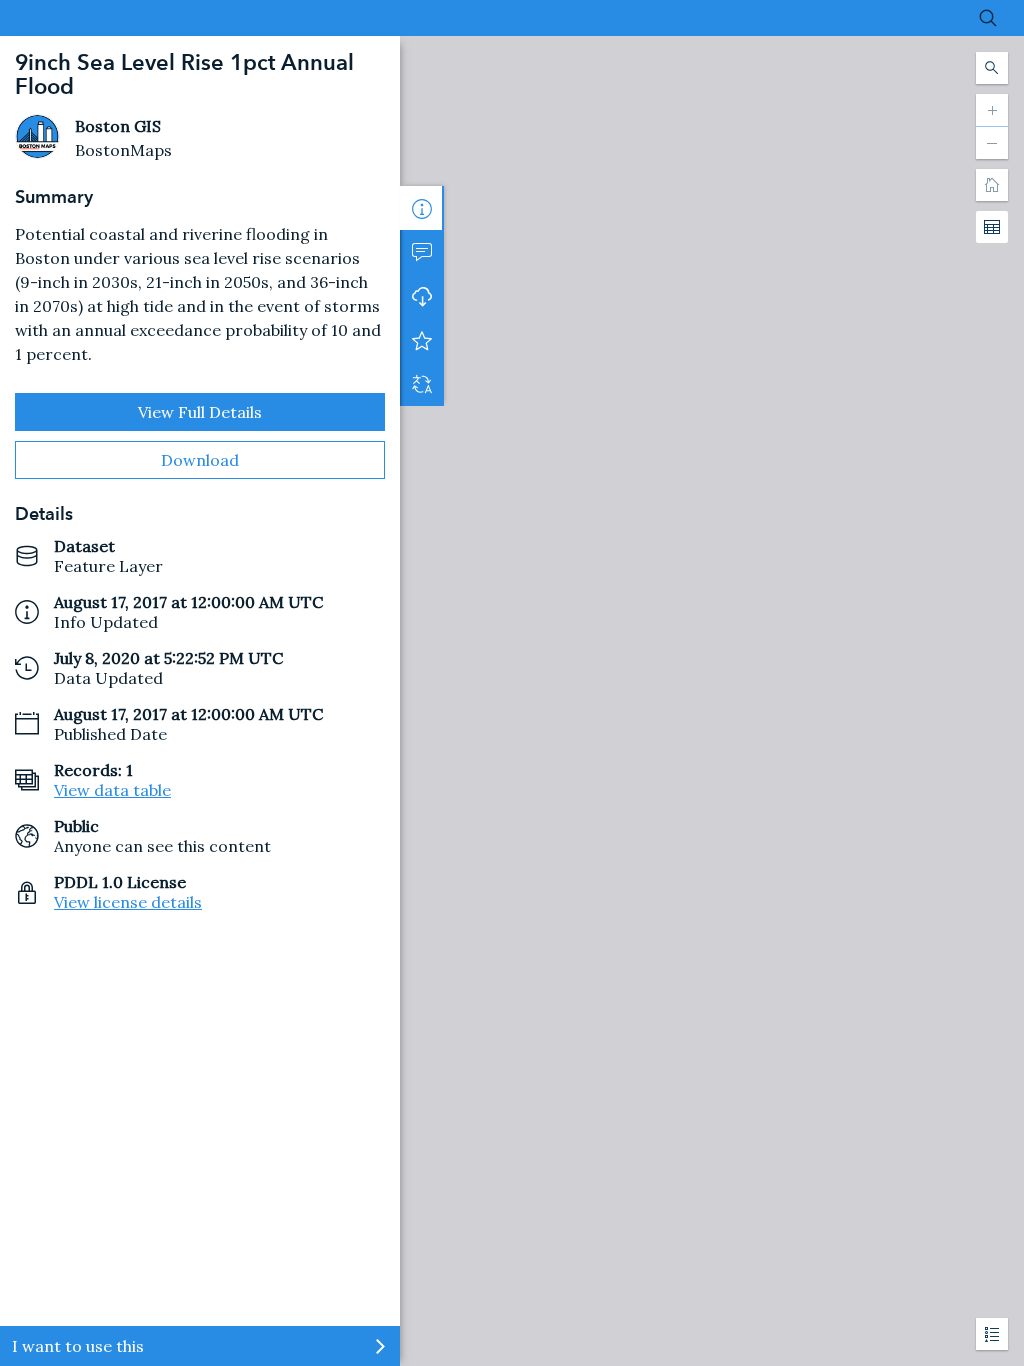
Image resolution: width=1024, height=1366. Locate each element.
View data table (112, 790)
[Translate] (422, 384)
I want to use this (78, 1346)
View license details (128, 902)
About (422, 208)
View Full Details (200, 412)
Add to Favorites (422, 340)
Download (200, 460)
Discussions (422, 252)
